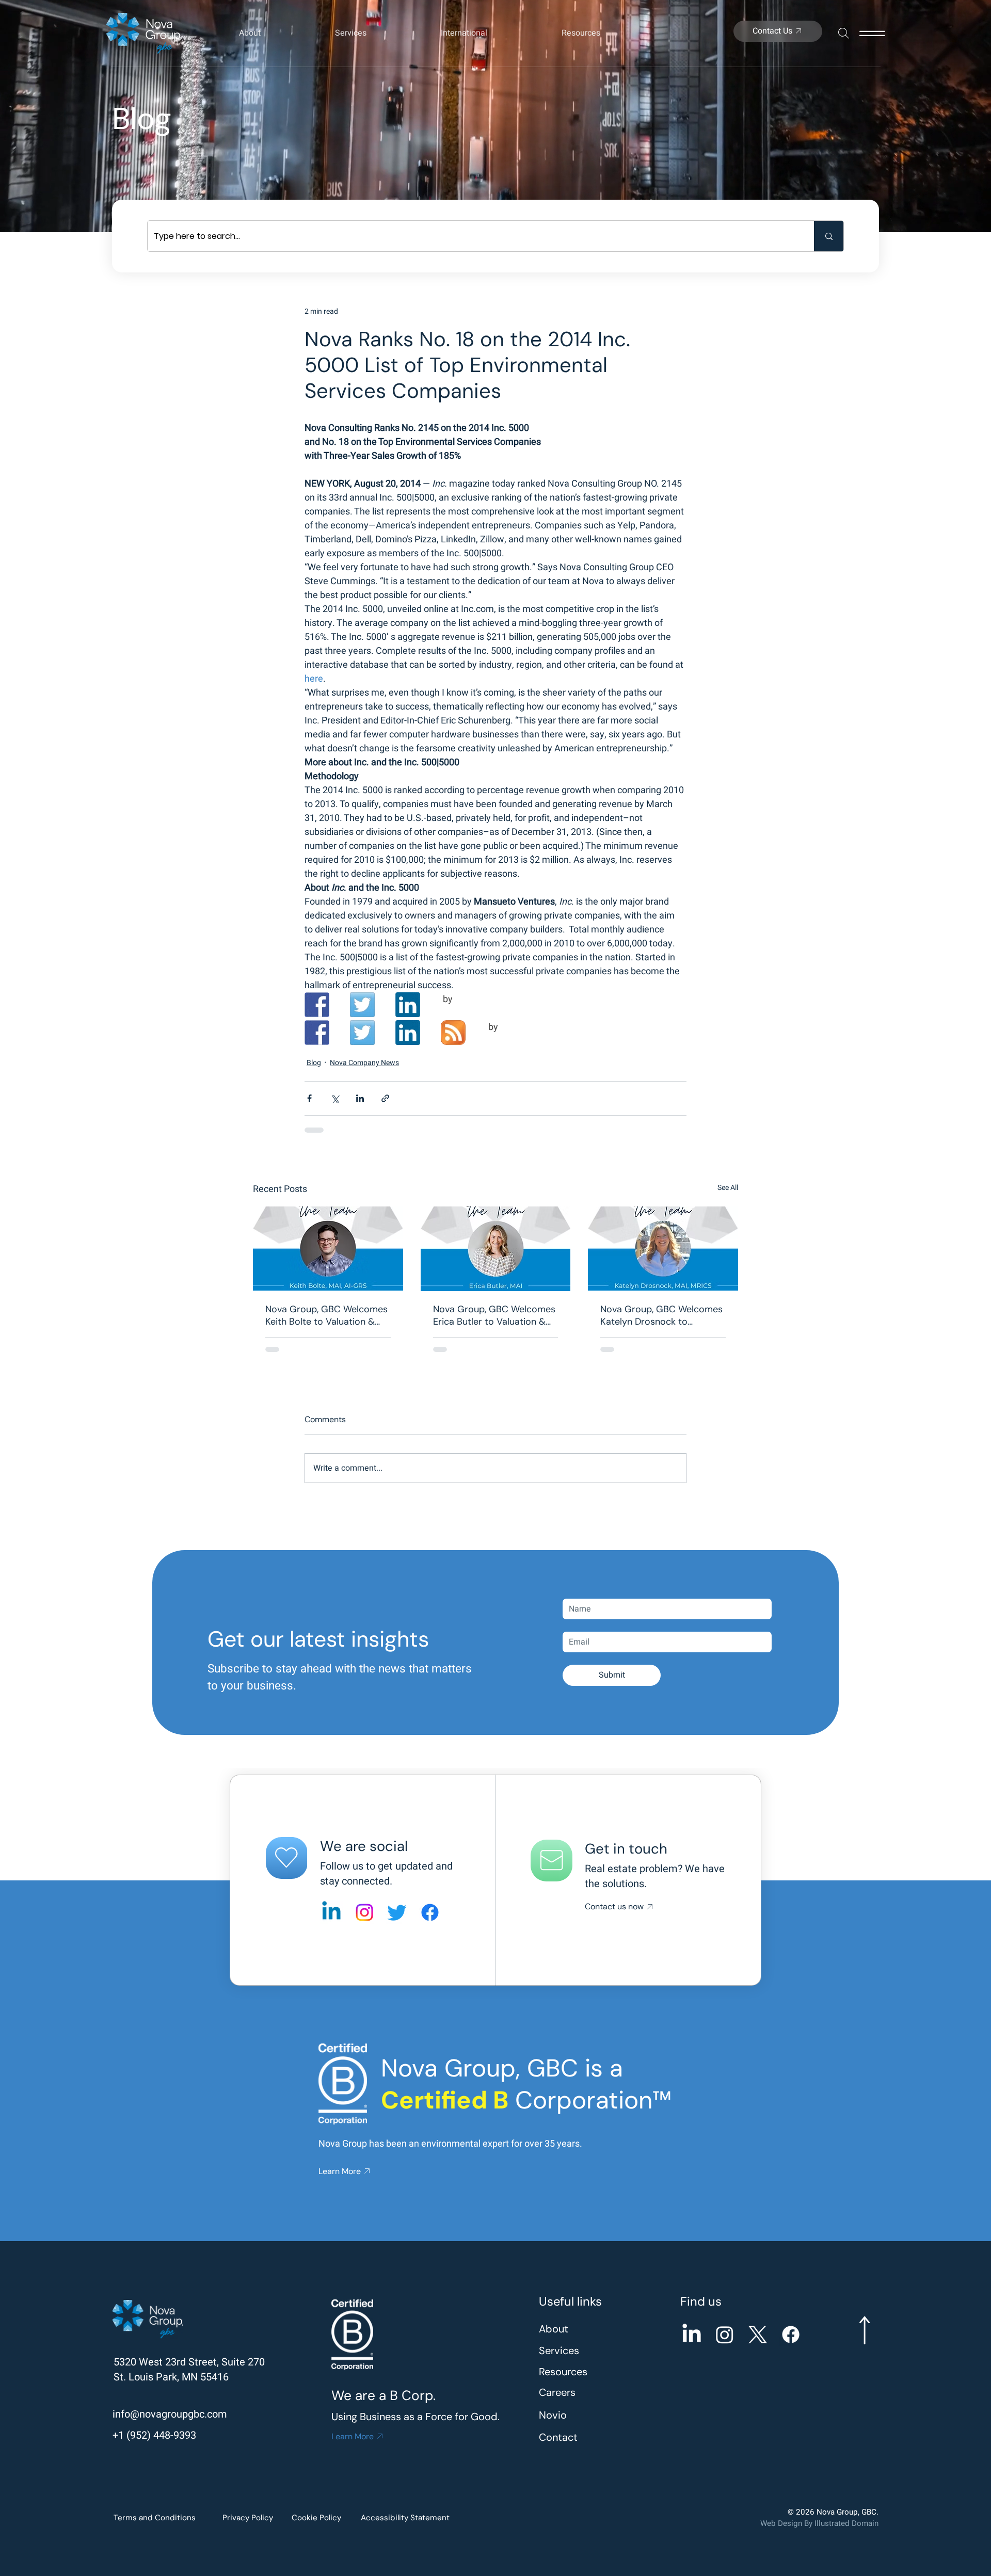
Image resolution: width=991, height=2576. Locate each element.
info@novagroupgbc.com (170, 2414)
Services (559, 2350)
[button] (277, 33)
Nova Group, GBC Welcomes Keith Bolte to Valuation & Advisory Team (326, 1315)
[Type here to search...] (829, 236)
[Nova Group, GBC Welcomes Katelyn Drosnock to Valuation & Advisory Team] (663, 1249)
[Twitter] (397, 1912)
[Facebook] (430, 1912)
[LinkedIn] (692, 2335)
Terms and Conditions (155, 2518)
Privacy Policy (248, 2518)
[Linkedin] (331, 1912)
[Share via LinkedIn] (360, 1098)
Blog (314, 1063)
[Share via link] (385, 1098)
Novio (553, 2415)
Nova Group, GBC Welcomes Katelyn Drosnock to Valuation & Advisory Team (661, 1315)
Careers (557, 2392)
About (554, 2329)
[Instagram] (364, 1912)
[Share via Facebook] (309, 1098)
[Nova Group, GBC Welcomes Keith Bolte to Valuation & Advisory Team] (328, 1249)
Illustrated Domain (846, 2523)
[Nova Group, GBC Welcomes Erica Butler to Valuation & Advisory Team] (496, 1249)
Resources (563, 2372)
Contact (558, 2437)
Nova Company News (364, 1063)
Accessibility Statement (405, 2518)
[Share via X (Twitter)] (335, 1098)
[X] (758, 2335)
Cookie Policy (316, 2518)
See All (728, 1188)
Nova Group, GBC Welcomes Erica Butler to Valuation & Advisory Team (494, 1315)
